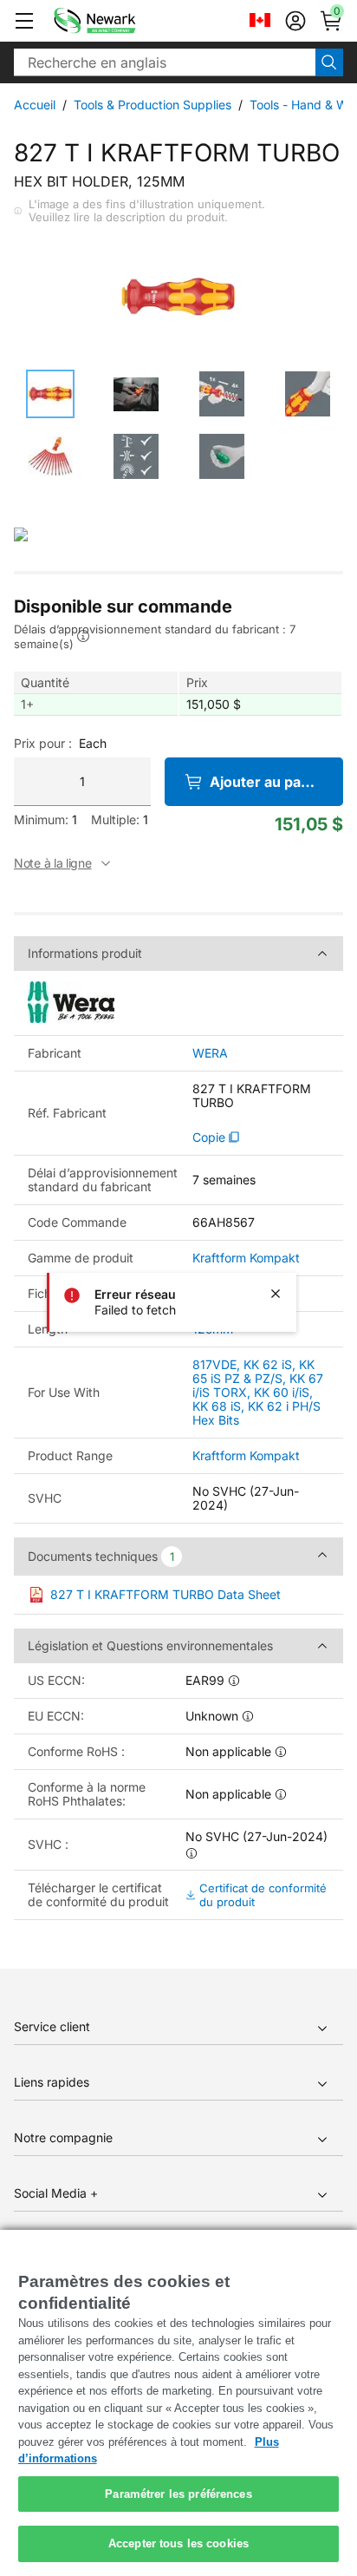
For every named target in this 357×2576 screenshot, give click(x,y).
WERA (210, 1053)
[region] (178, 2403)
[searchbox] (165, 62)
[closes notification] (276, 1294)
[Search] (329, 62)
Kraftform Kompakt (246, 1258)
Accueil (35, 105)
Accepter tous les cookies (178, 2543)
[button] (24, 21)
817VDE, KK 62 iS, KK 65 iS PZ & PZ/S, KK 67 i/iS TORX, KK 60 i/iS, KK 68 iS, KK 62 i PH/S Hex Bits (258, 1392)
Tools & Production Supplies (153, 105)
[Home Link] (120, 21)
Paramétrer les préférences (178, 2494)
